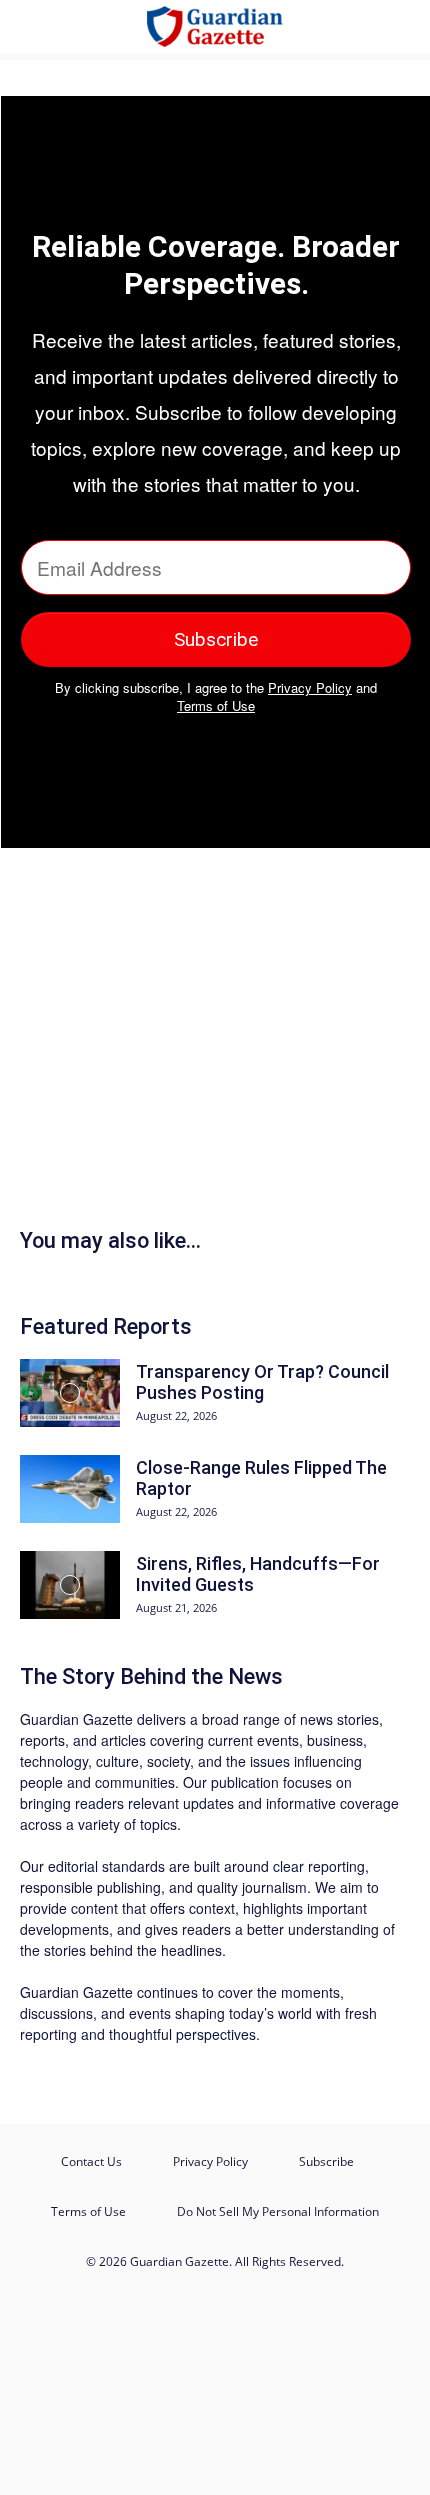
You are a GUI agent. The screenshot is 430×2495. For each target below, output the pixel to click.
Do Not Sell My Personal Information (278, 2211)
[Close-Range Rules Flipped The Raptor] (70, 1489)
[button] (34, 27)
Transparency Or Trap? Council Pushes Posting (262, 1382)
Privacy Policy (310, 687)
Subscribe (326, 2161)
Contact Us (91, 2161)
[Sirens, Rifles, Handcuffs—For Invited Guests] (70, 1585)
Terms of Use (216, 705)
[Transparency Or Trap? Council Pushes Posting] (70, 1393)
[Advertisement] (210, 1053)
